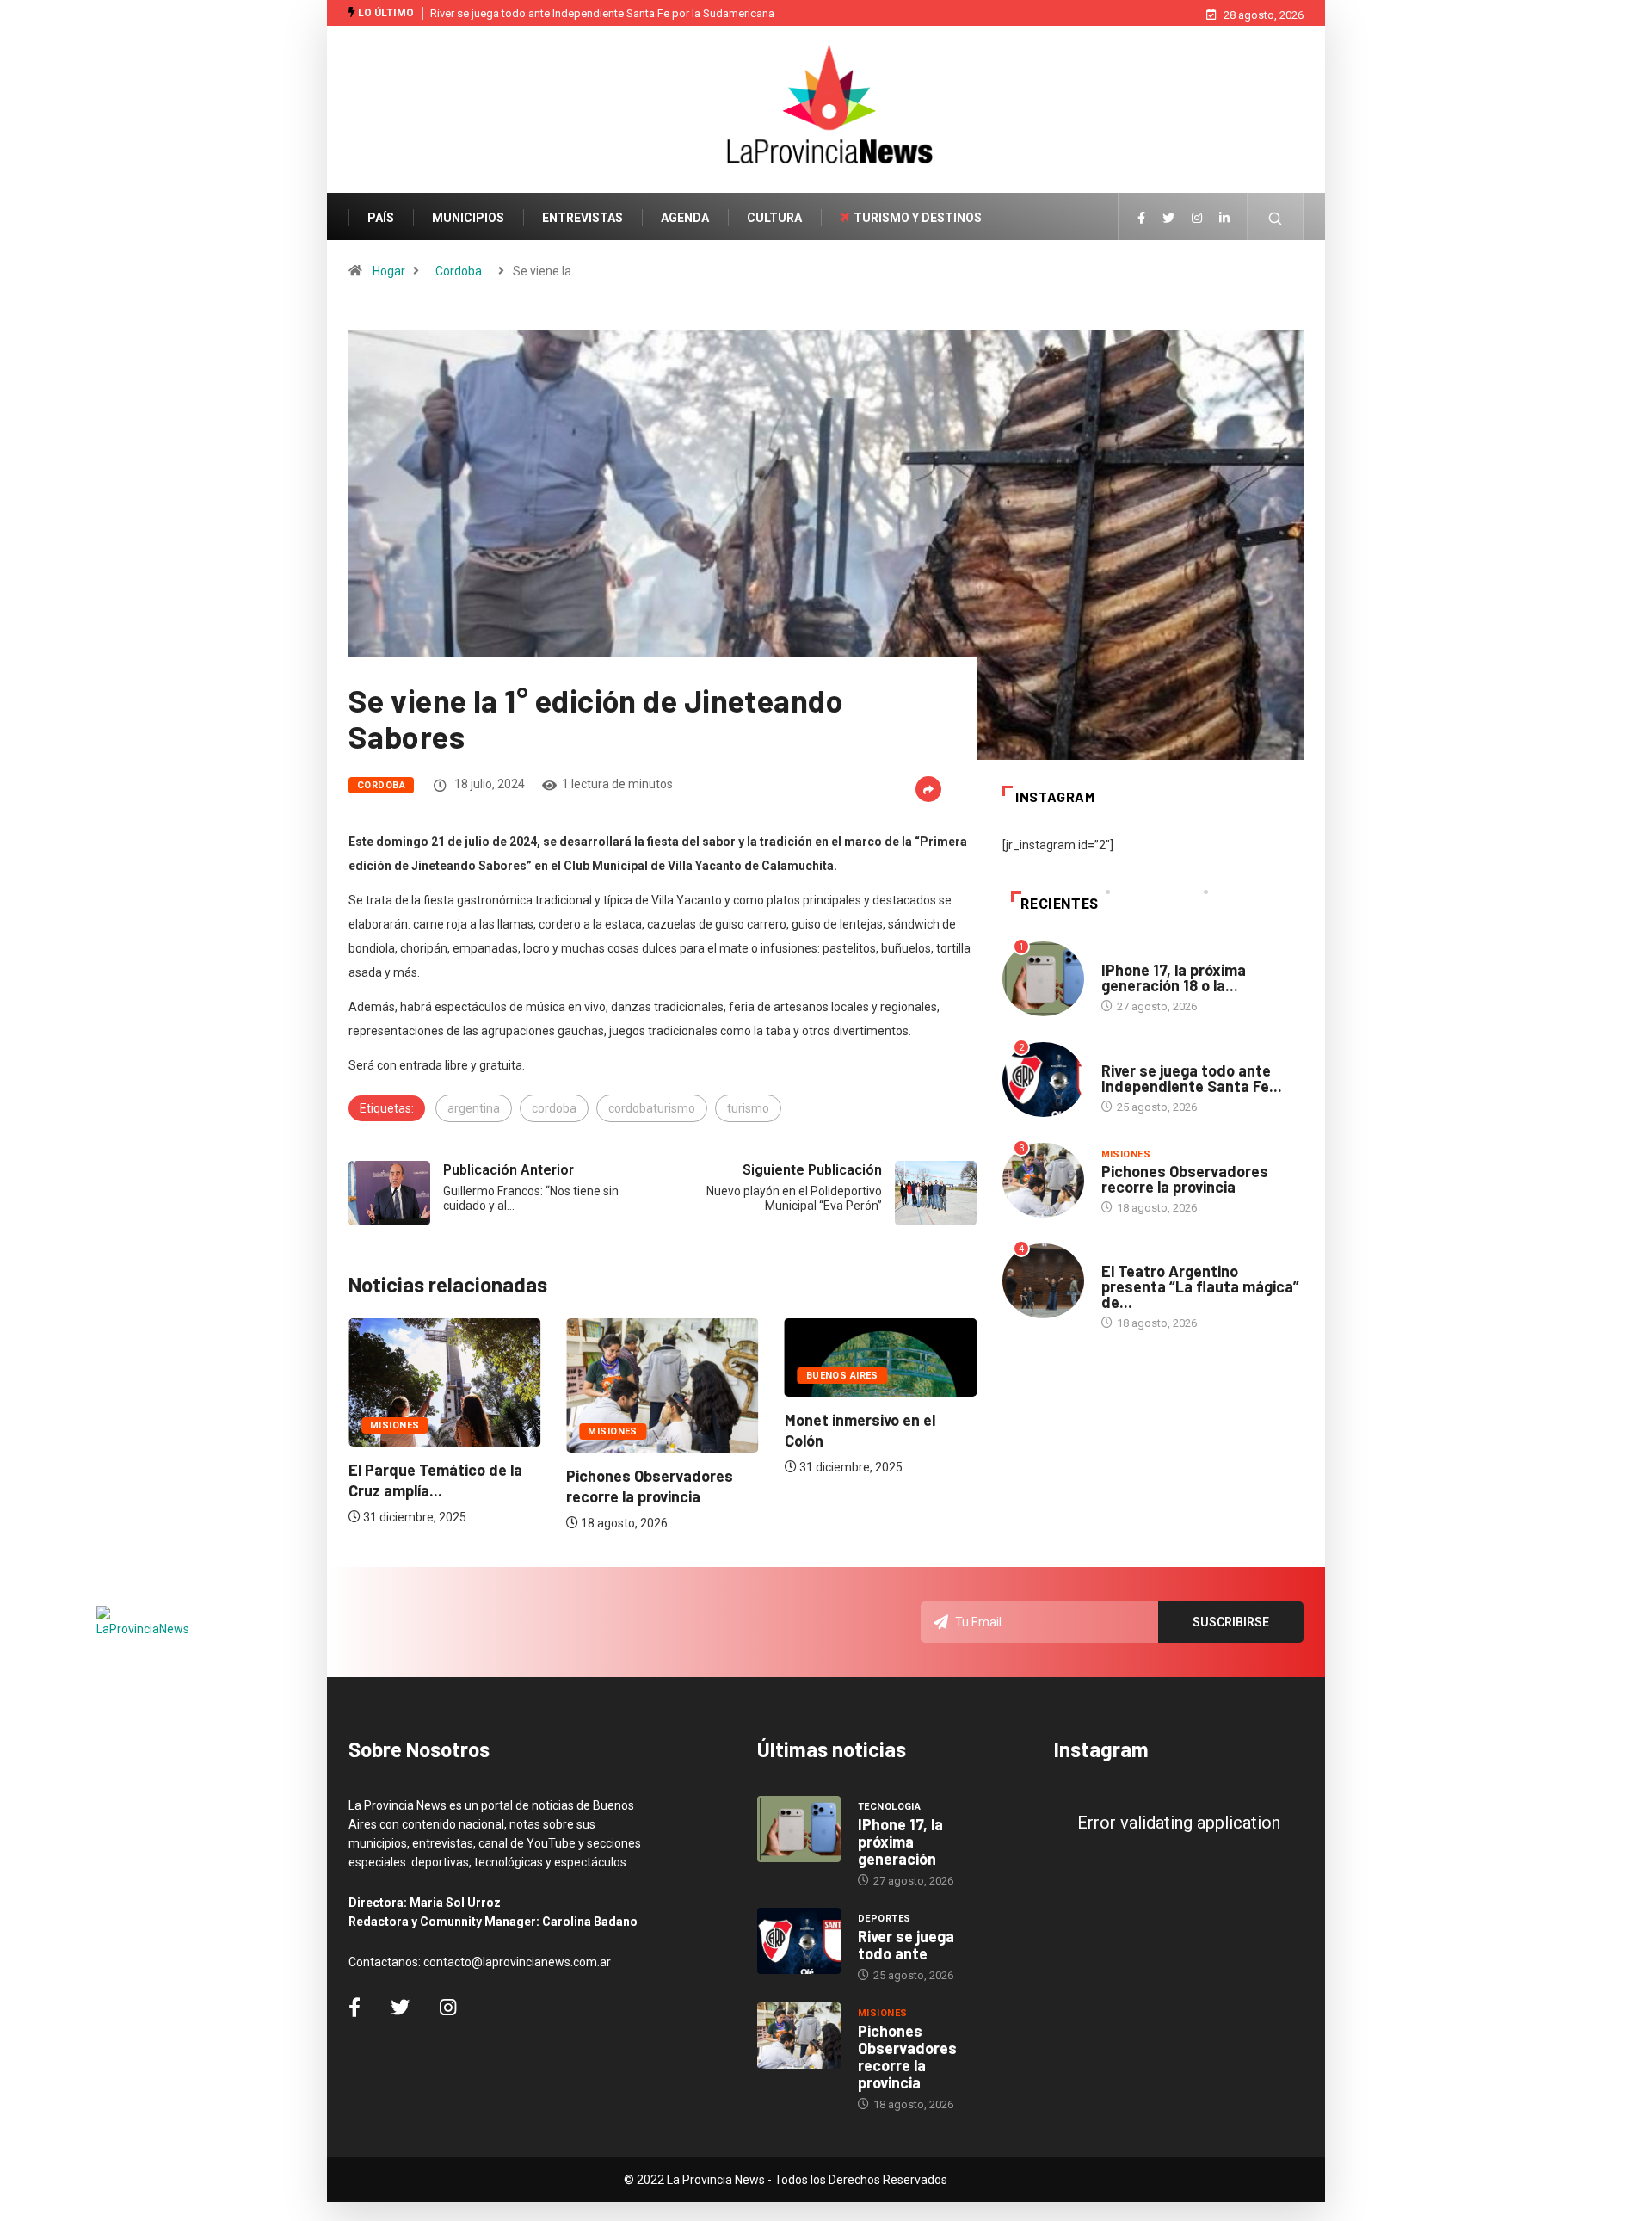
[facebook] (1141, 219)
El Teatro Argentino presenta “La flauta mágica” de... (1200, 1286)
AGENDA (685, 218)
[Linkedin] (1224, 219)
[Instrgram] (1197, 219)
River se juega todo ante (906, 1945)
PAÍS (381, 218)
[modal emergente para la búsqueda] (1276, 227)
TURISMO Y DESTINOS (918, 218)
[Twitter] (1168, 219)
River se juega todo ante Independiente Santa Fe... (1192, 1078)
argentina (474, 1108)
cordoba (554, 1108)
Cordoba (459, 271)
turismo (748, 1108)
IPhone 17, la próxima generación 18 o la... (1174, 978)
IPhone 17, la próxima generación (900, 1842)
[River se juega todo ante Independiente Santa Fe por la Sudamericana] (799, 1941)
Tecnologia (1133, 953)
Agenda (1122, 1254)
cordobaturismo (652, 1108)
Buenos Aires (842, 1376)
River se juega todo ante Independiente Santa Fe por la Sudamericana (602, 13)
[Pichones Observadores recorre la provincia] (799, 2036)
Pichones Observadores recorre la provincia (1185, 1179)
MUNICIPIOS (468, 218)
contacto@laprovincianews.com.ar (517, 1962)
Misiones (395, 1425)
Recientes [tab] (1060, 904)
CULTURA (774, 218)
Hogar (389, 271)
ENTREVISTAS (583, 218)
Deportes (1128, 1054)
